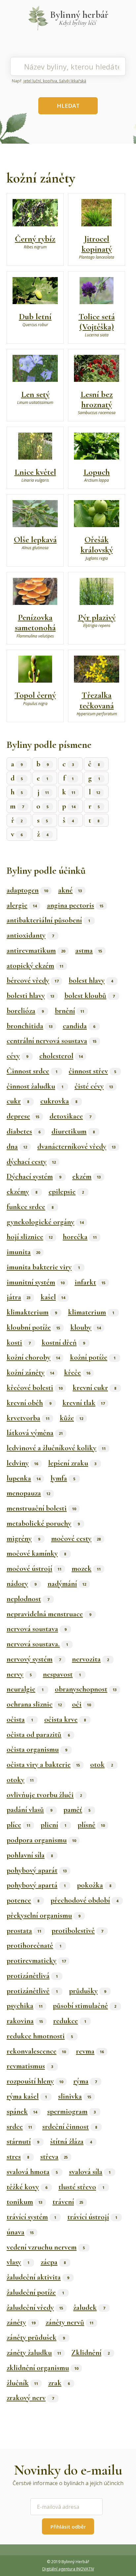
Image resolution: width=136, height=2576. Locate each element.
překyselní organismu (43, 1915)
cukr (18, 1101)
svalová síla (90, 2172)
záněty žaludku (34, 2353)
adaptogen (27, 890)
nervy (19, 1674)
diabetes (23, 1131)
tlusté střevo (81, 2187)
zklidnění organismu (42, 2368)
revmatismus (30, 2066)
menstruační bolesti (41, 1508)
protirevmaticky (36, 1961)
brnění (69, 1011)
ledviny (22, 1463)
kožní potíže (93, 1357)
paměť (77, 1810)
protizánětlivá (32, 1976)
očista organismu (37, 1749)
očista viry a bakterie (43, 1765)
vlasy (18, 2262)
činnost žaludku (35, 1086)
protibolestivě (77, 1931)
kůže (71, 1418)
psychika (25, 2006)
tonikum (24, 2202)
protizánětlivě (32, 1991)
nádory (21, 1584)
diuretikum (73, 1131)
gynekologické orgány (45, 1222)
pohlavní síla (30, 1855)
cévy (17, 1056)
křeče (77, 1373)
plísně (91, 1825)
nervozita (90, 1659)
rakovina (25, 2021)
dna (17, 1146)
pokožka (94, 1885)
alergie (22, 905)
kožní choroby (33, 1357)
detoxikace (70, 1116)
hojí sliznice (30, 1237)
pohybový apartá (36, 1885)
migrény (23, 1539)
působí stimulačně (85, 2006)
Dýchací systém (34, 1176)
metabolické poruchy (43, 1523)
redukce (70, 2021)
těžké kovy (27, 2187)
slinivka (75, 2096)
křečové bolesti (34, 1388)
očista (20, 1719)
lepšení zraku (72, 1463)
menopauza (28, 1493)
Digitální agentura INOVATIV (68, 2569)
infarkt (90, 1282)
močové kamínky (36, 1553)
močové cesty (76, 1539)
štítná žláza (71, 2141)
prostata (24, 1931)
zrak (59, 2383)
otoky (20, 1780)
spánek (22, 2111)
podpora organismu (41, 1840)
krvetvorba (28, 1418)
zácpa (53, 2262)
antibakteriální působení (48, 920)
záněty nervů (69, 2322)
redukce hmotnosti (40, 2036)
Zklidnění (90, 2353)
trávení (68, 2202)
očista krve (65, 1719)
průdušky (87, 1991)
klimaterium (91, 1312)
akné (70, 890)
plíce (18, 1825)
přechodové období (84, 1900)
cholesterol (61, 1056)
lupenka (23, 1478)
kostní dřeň (63, 1343)
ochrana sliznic (34, 1704)
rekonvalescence (36, 2051)
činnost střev (92, 1071)
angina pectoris (75, 905)
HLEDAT (68, 106)
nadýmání (67, 1584)
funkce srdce (30, 1207)
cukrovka (59, 1101)
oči (81, 1704)
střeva (54, 2157)
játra (18, 1297)
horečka (80, 1237)
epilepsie (66, 1192)
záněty (21, 2322)
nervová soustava (36, 1629)
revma (90, 2051)
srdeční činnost (70, 2127)
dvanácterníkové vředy (76, 1146)
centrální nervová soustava (51, 1041)
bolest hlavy (91, 980)
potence (23, 1900)
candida (79, 1026)
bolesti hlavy (30, 996)
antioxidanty (30, 935)
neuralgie (25, 1689)
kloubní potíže (33, 1327)
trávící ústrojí (92, 2217)
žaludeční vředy (35, 2307)
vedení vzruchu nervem (46, 2247)
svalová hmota (32, 2172)
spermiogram (71, 2111)
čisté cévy (94, 1086)
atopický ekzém (35, 966)
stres (18, 2157)
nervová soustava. (37, 1644)
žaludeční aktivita (38, 2277)
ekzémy (22, 1192)
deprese (23, 1116)
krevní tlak (84, 1403)
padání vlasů (29, 1810)
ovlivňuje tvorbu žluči (44, 1795)
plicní (53, 1825)
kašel (53, 1297)
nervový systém (34, 1659)
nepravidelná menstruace (49, 1614)
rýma (85, 2081)
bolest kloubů (89, 996)
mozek (86, 1569)
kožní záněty (30, 1373)
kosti (18, 1343)
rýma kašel (27, 2096)
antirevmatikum (36, 950)
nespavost (62, 1674)
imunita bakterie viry (43, 1267)
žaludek (89, 2307)
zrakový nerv (30, 2398)
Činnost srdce (32, 1071)
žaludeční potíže (35, 2292)
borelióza (25, 1011)
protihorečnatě (34, 1945)
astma (89, 950)
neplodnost (28, 1599)
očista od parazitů (38, 1735)
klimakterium (32, 1312)
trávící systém (31, 2217)
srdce (19, 2127)
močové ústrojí (34, 1569)
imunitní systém (35, 1282)
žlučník (22, 2383)
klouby (85, 1327)
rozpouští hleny (35, 2081)
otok (102, 1765)
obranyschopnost (86, 1689)
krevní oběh (29, 1403)
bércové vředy (33, 980)
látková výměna (35, 1433)
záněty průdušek (36, 2337)
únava (20, 2232)
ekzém (86, 1176)
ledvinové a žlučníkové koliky (56, 1448)
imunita (23, 1252)
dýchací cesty (31, 1162)
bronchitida (30, 1026)
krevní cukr (94, 1388)
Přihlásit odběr (68, 2527)
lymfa (63, 1478)
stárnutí (23, 2141)
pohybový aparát (37, 1870)
